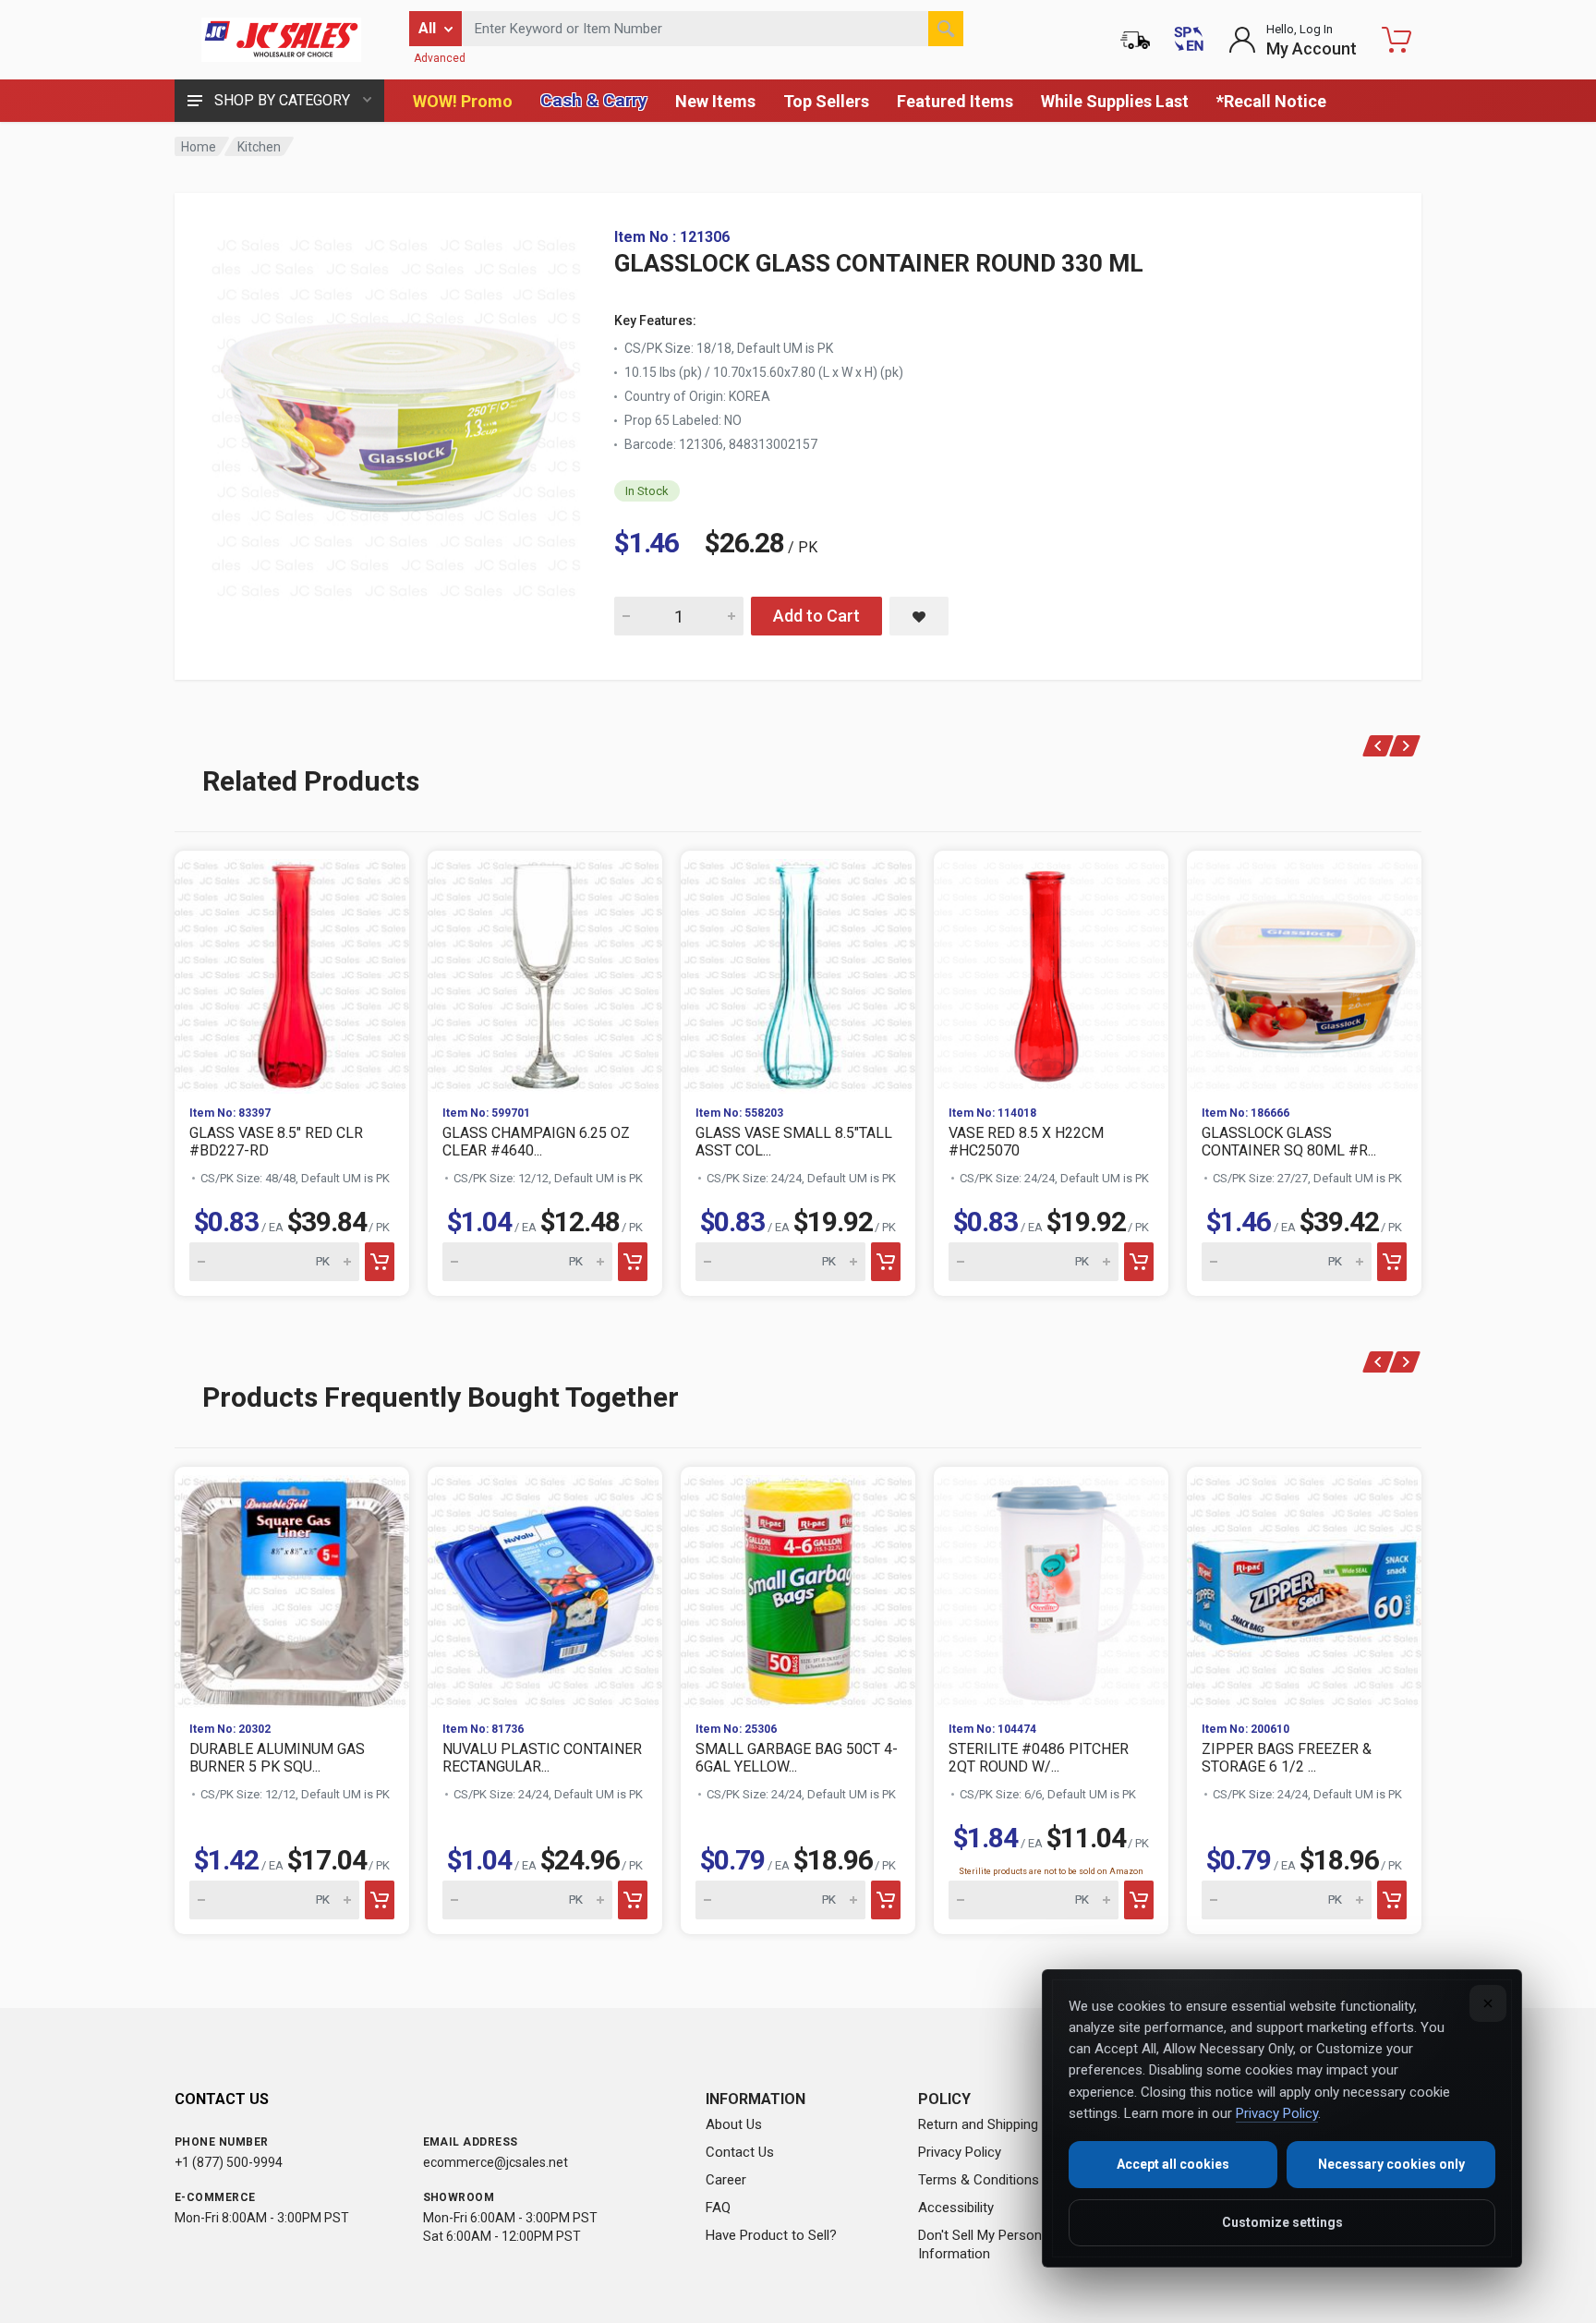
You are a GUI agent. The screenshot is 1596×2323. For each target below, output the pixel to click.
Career (726, 2180)
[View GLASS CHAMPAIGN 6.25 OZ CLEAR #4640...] (545, 971)
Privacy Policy (960, 2152)
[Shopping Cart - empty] (1396, 40)
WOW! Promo (463, 101)
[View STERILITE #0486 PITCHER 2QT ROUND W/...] (1051, 1587)
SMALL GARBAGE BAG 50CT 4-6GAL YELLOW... (797, 1758)
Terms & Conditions (979, 2180)
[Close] (1488, 2003)
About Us (734, 2124)
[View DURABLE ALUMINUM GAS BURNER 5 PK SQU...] (292, 1587)
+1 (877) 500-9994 (229, 2162)
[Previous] (1378, 746)
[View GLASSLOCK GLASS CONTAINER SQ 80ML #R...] (1304, 971)
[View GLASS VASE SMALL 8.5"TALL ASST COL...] (798, 971)
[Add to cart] (380, 1262)
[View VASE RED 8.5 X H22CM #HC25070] (1051, 971)
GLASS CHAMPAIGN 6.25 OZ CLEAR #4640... (536, 1142)
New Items (715, 101)
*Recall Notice (1271, 101)
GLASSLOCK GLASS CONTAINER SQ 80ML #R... (1289, 1142)
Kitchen (259, 147)
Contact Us (740, 2152)
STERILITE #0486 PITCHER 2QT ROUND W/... (1039, 1758)
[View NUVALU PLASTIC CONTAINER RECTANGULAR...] (545, 1587)
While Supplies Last (1115, 101)
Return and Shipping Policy (998, 2124)
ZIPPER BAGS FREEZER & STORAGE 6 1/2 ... (1287, 1758)
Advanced (440, 58)
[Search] (946, 29)
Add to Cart (816, 616)
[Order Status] (1135, 40)
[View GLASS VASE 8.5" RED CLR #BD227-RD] (292, 971)
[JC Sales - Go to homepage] (281, 40)
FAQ (718, 2208)
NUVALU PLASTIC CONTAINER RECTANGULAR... (542, 1758)
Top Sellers (826, 101)
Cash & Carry (594, 100)
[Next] (1405, 746)
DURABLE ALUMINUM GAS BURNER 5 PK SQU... (277, 1758)
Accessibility (956, 2208)
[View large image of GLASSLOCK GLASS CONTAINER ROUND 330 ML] (396, 414)
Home (199, 147)
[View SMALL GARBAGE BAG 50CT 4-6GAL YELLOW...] (798, 1587)
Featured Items (955, 101)
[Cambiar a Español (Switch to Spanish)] (1189, 40)
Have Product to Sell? (771, 2235)
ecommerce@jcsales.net (496, 2162)
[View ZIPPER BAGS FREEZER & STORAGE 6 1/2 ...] (1304, 1587)
